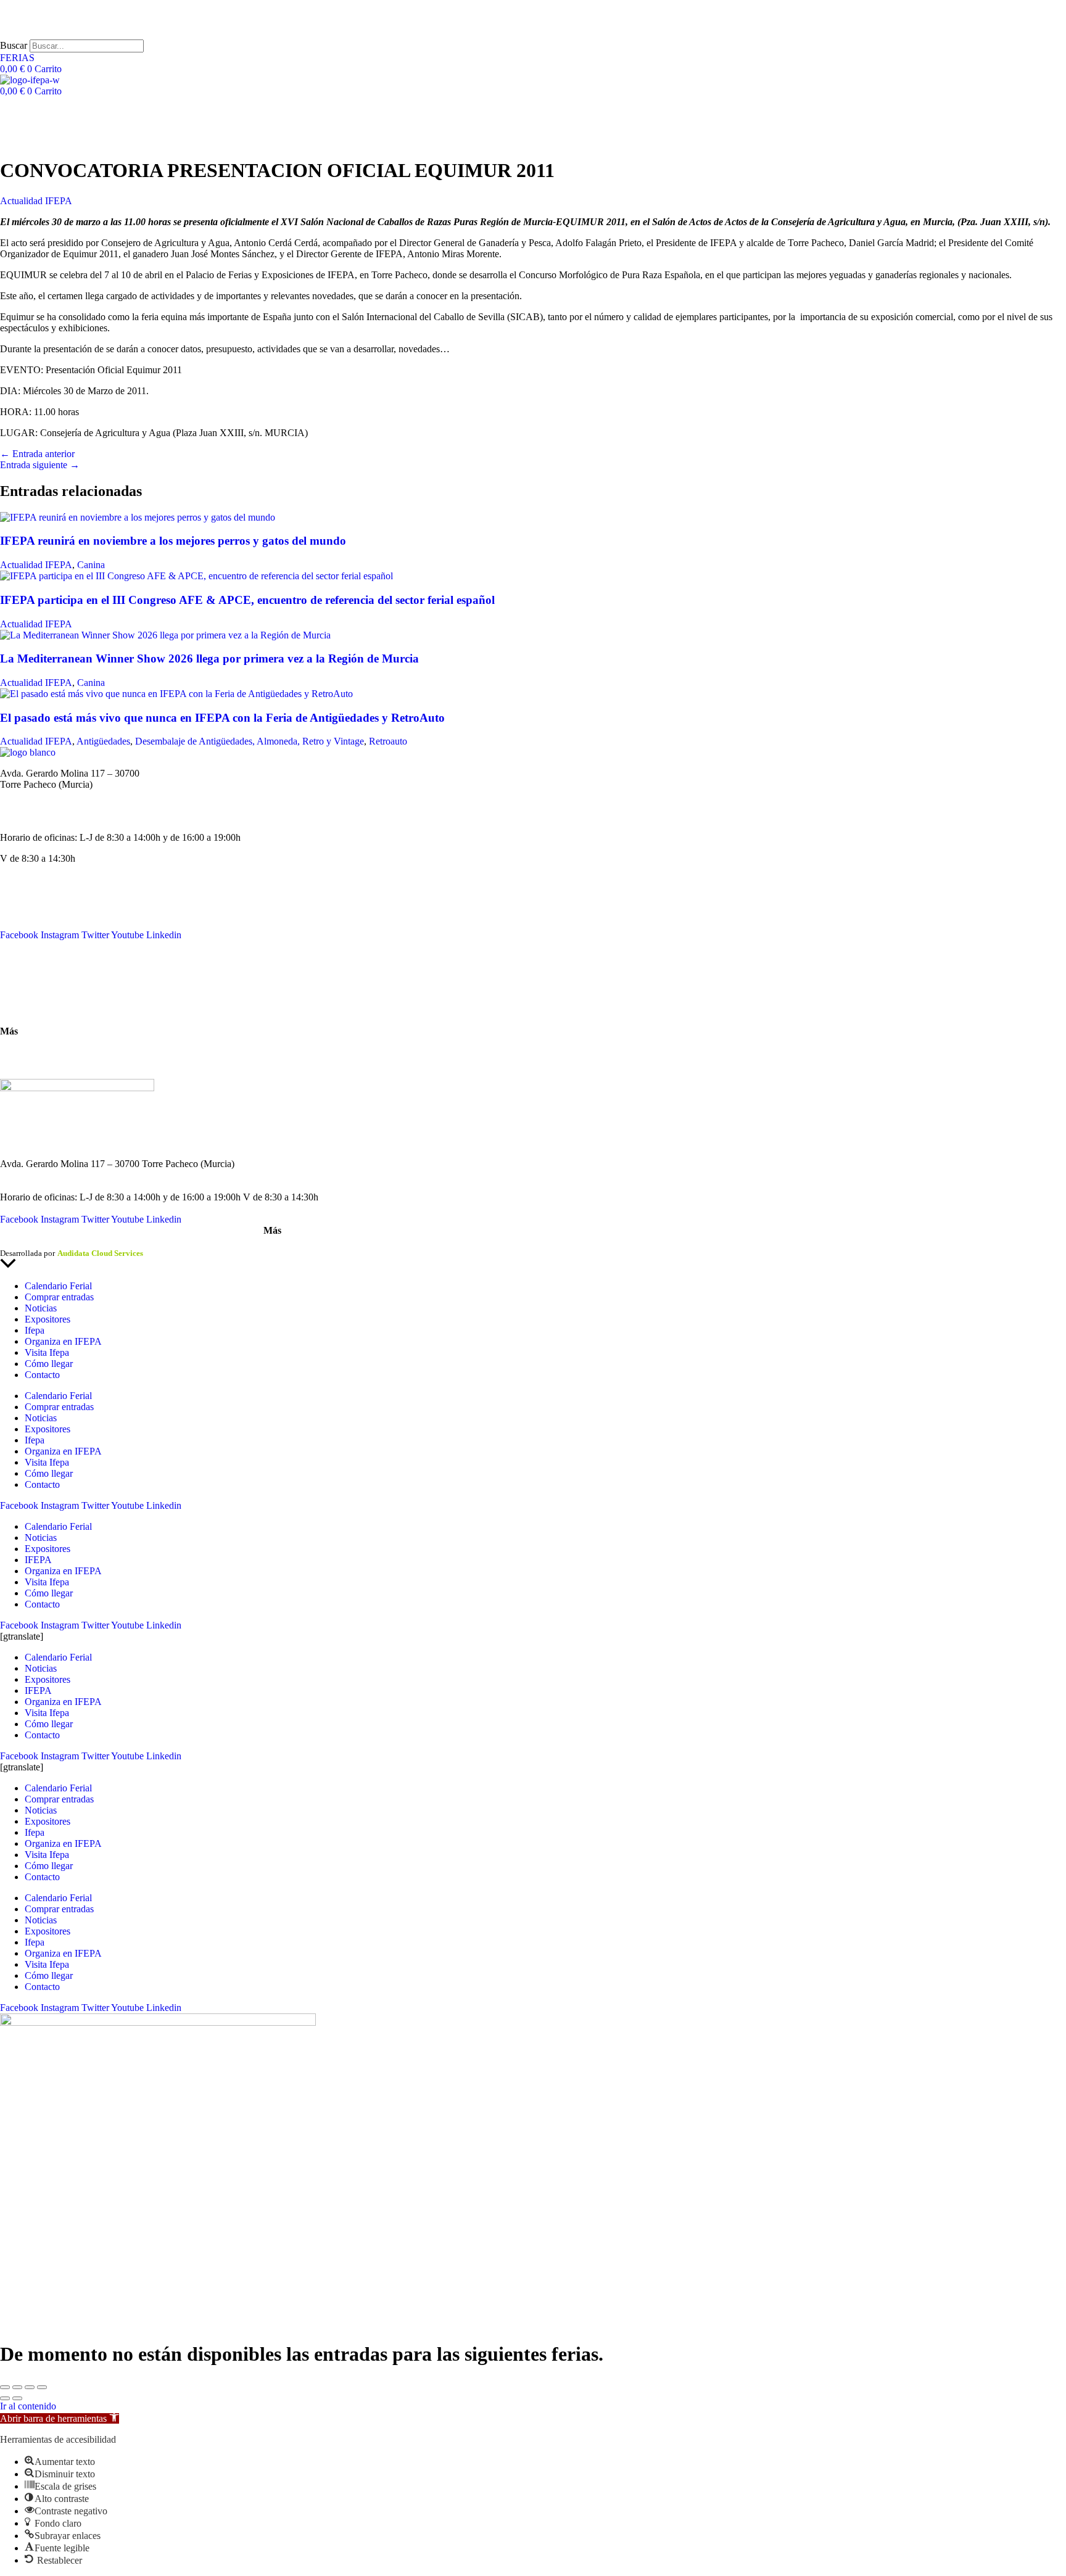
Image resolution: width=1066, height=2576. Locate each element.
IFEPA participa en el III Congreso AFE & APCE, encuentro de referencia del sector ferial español (247, 600)
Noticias (16, 902)
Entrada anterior (37, 454)
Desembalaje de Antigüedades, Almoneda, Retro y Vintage (250, 741)
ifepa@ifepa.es (29, 816)
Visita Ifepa (47, 1352)
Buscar (14, 45)
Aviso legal (19, 1242)
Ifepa (35, 1330)
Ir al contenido (28, 2406)
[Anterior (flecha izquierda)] (5, 2398)
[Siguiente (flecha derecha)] (17, 2398)
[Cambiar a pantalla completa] (17, 2387)
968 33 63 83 (26, 795)
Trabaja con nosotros (40, 1063)
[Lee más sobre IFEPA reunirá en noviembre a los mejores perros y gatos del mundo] (138, 517)
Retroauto (388, 741)
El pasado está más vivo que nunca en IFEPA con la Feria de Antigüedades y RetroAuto (222, 718)
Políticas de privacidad (83, 1242)
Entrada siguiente (40, 465)
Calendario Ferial (34, 890)
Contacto (18, 967)
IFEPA (14, 913)
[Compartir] (30, 2387)
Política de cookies (159, 1242)
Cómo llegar (24, 1010)
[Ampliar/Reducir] (5, 2387)
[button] (60, 2418)
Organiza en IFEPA (39, 924)
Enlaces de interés (35, 1052)
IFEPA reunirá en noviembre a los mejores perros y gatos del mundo (173, 541)
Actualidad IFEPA (36, 201)
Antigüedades (103, 741)
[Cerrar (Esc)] (42, 2387)
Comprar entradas (59, 1297)
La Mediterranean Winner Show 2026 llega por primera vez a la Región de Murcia (209, 658)
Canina (91, 565)
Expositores (48, 1319)
